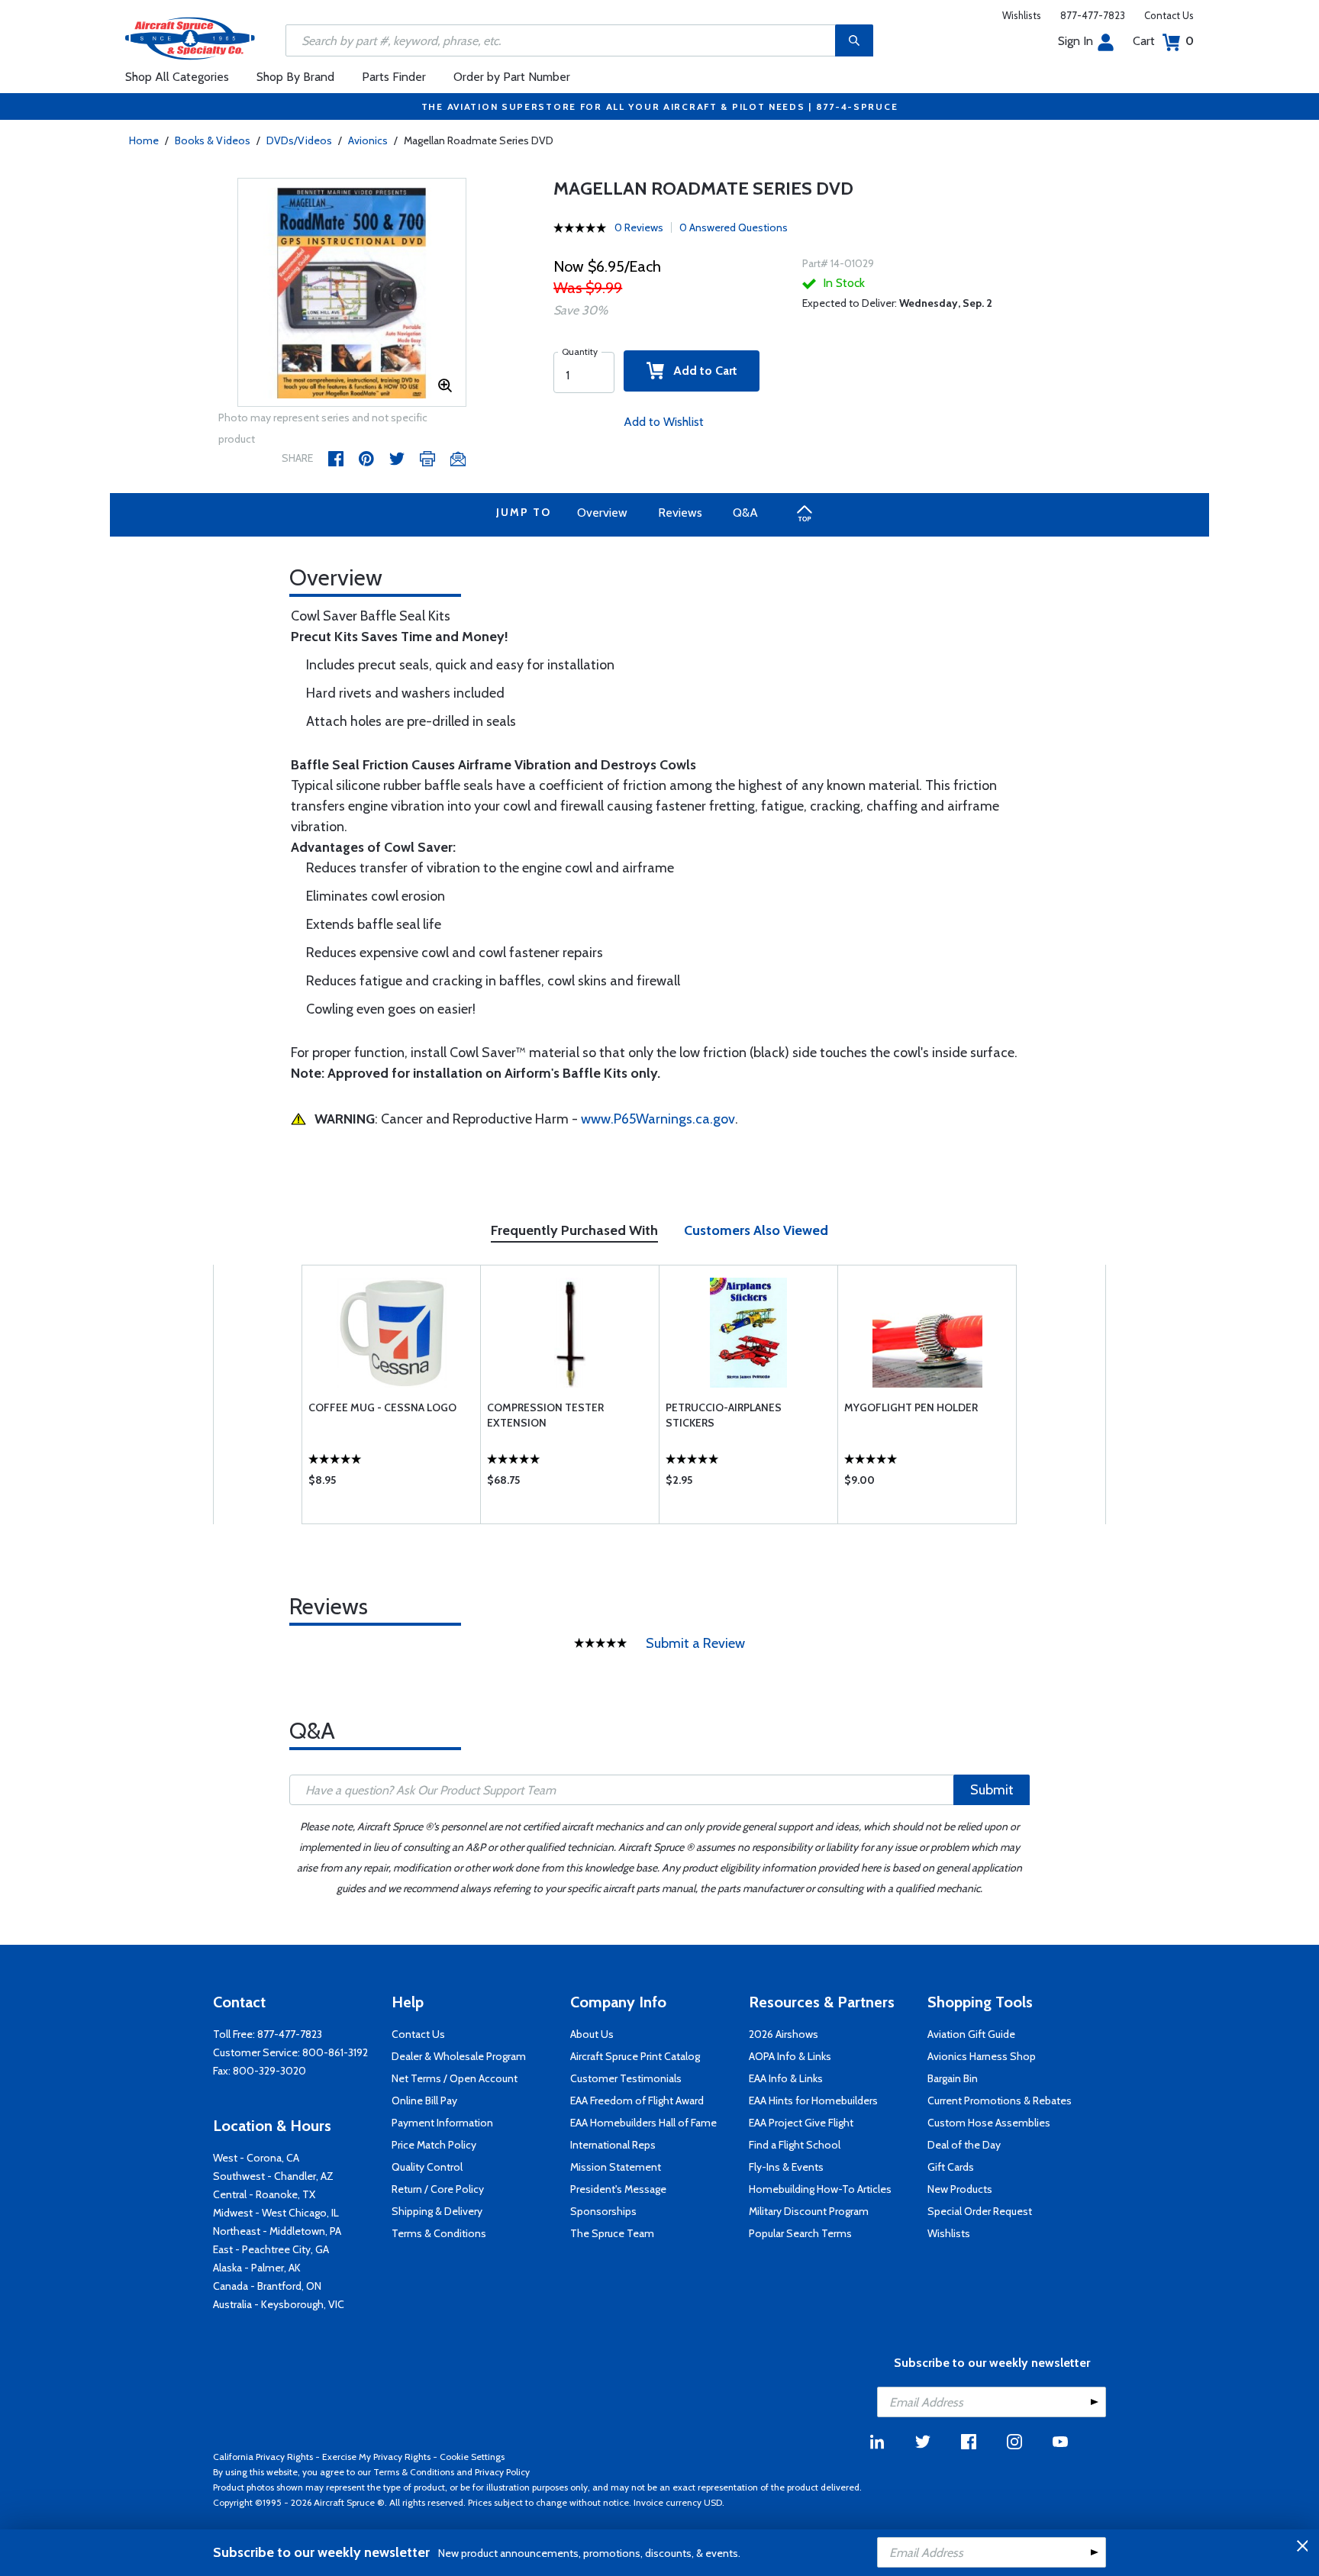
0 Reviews (639, 227)
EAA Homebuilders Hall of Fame (643, 2123)
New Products (960, 2189)
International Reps (613, 2145)
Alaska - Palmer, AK (257, 2268)
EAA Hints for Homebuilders (813, 2100)
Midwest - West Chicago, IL (276, 2213)
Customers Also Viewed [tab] (756, 1230)
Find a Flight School (795, 2145)
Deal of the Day (964, 2145)
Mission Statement (616, 2167)
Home (144, 140)
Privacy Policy (502, 2472)
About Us (592, 2034)
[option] (352, 293)
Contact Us (1169, 15)
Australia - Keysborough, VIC (279, 2304)
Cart (1163, 41)
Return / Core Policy (438, 2189)
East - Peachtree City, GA (271, 2249)
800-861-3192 (335, 2052)
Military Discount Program (809, 2211)
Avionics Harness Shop (982, 2056)
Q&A (745, 513)
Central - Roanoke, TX (264, 2194)
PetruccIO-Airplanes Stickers (724, 1415)
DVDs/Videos (299, 140)
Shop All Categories (177, 77)
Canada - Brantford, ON (267, 2286)
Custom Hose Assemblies (989, 2123)
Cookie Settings (472, 2457)
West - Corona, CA (256, 2158)
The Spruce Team (612, 2233)
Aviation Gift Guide (971, 2034)
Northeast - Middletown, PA (277, 2231)
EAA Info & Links (786, 2078)
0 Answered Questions (734, 227)
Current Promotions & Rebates (1000, 2100)
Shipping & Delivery (437, 2211)
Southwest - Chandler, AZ (273, 2176)
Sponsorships (603, 2211)
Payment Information (442, 2123)
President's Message (618, 2189)
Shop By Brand (295, 77)
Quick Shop (391, 1484)
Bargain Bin (953, 2078)
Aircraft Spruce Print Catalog (635, 2056)
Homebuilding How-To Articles (820, 2189)
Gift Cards (951, 2167)
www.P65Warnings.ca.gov (658, 1119)
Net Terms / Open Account (455, 2078)
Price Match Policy (434, 2145)
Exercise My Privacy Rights (376, 2457)
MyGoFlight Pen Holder (911, 1407)
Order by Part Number (512, 77)
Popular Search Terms (800, 2233)
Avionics (368, 140)
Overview (602, 513)
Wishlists (1022, 15)
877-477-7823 (1093, 15)
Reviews (680, 513)
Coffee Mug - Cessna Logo (382, 1407)
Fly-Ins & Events (786, 2167)
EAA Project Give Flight (801, 2123)
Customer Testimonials (626, 2078)
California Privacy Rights (263, 2457)
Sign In (1076, 41)
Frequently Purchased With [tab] (574, 1230)
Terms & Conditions (439, 2233)
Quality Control (427, 2167)
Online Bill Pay (424, 2100)
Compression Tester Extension (545, 1415)
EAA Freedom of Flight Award (637, 2100)
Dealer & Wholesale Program (459, 2056)
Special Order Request (980, 2211)
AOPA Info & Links (790, 2056)
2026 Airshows (784, 2034)
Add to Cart (701, 371)
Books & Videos (213, 140)
